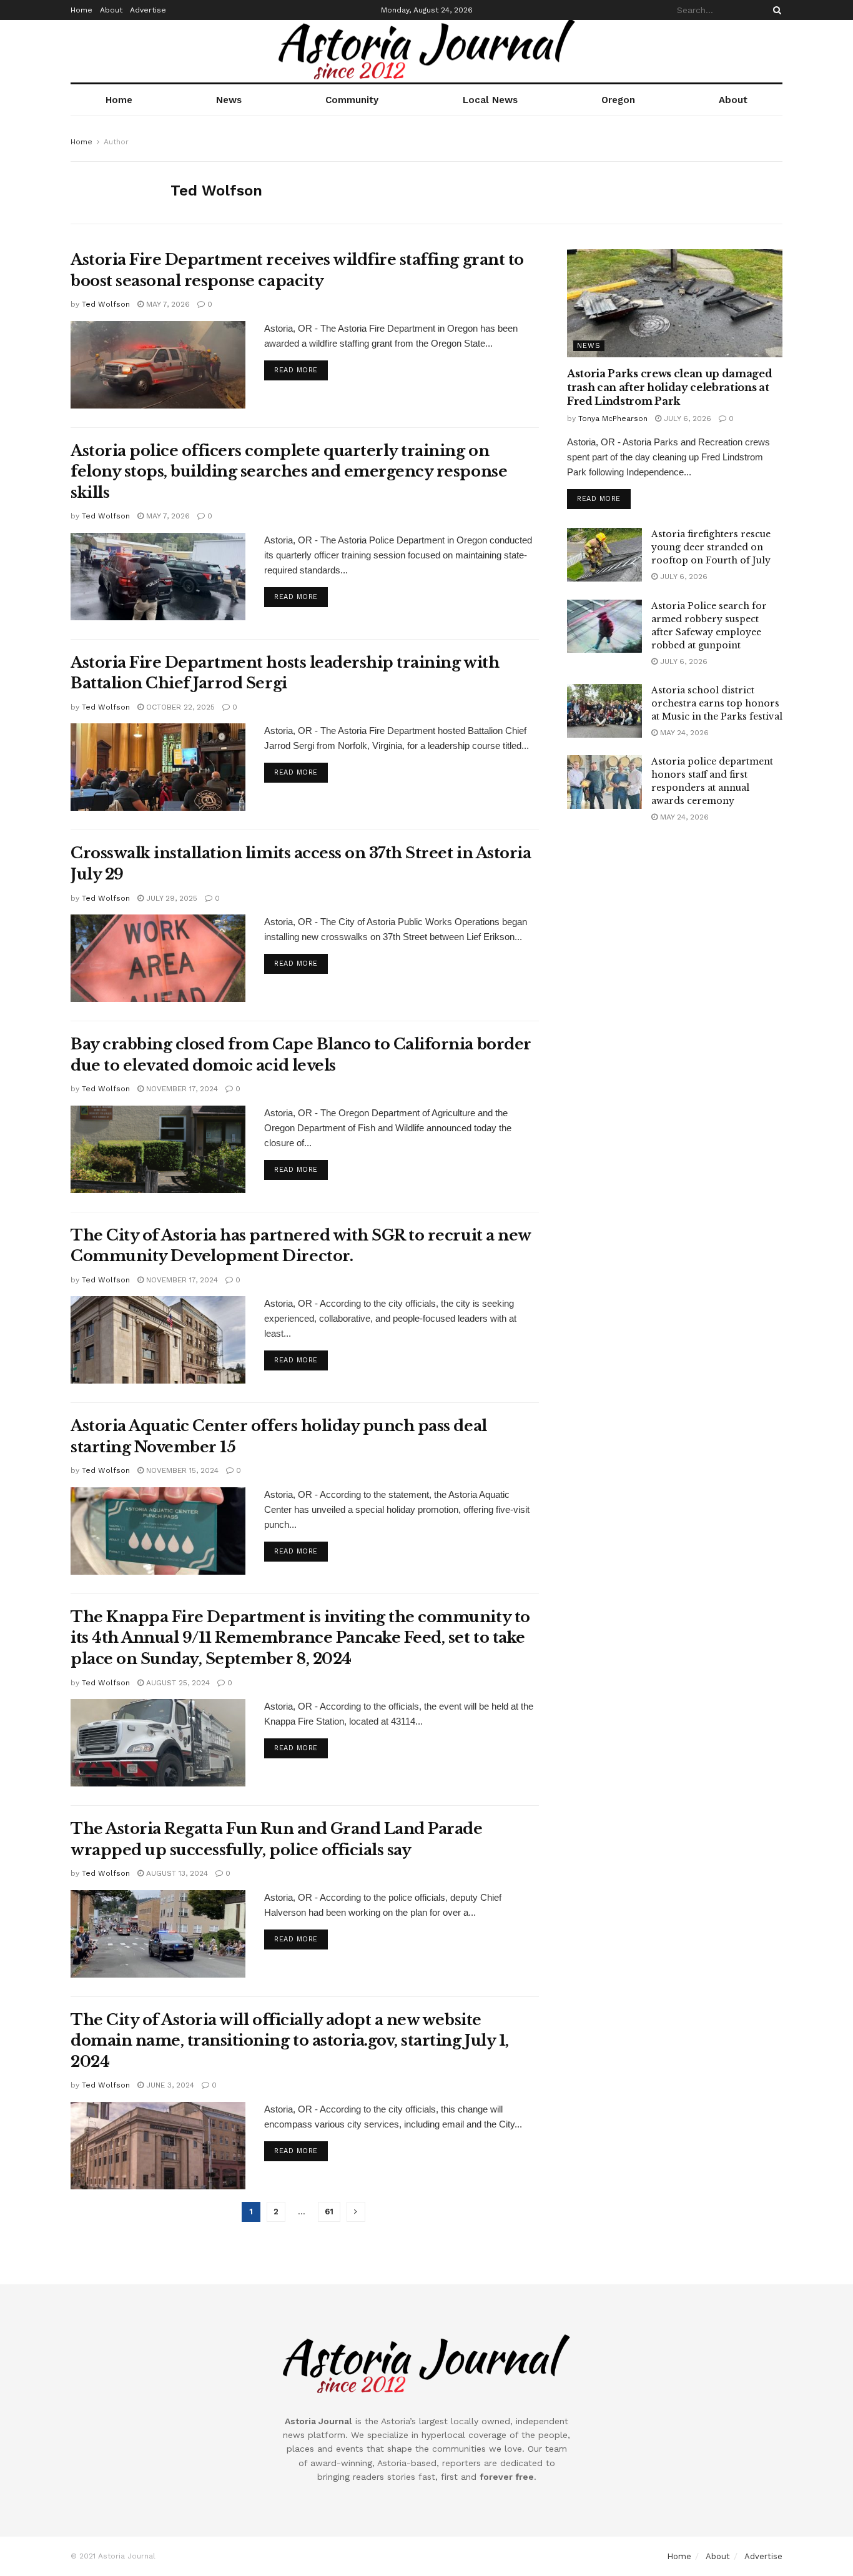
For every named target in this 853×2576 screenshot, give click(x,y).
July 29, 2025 (170, 898)
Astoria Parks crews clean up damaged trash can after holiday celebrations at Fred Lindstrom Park (669, 388)
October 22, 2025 (179, 707)
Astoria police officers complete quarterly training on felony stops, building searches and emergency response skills (289, 472)
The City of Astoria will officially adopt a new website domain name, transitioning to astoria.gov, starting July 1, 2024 (290, 2041)
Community (352, 100)
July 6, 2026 (686, 419)
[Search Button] (775, 10)
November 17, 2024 (181, 1089)
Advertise (148, 10)
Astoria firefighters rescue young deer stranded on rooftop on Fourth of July (711, 547)
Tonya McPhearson (613, 419)
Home (81, 10)
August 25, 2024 (177, 1683)
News (229, 100)
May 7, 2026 (167, 304)
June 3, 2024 (169, 2085)
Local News (490, 100)
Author (116, 142)
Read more (296, 370)
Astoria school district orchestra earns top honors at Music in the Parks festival (717, 703)
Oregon (618, 100)
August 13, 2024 (176, 1873)
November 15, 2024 (181, 1470)
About (111, 10)
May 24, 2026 (683, 733)
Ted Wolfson (106, 304)
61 (329, 2212)
